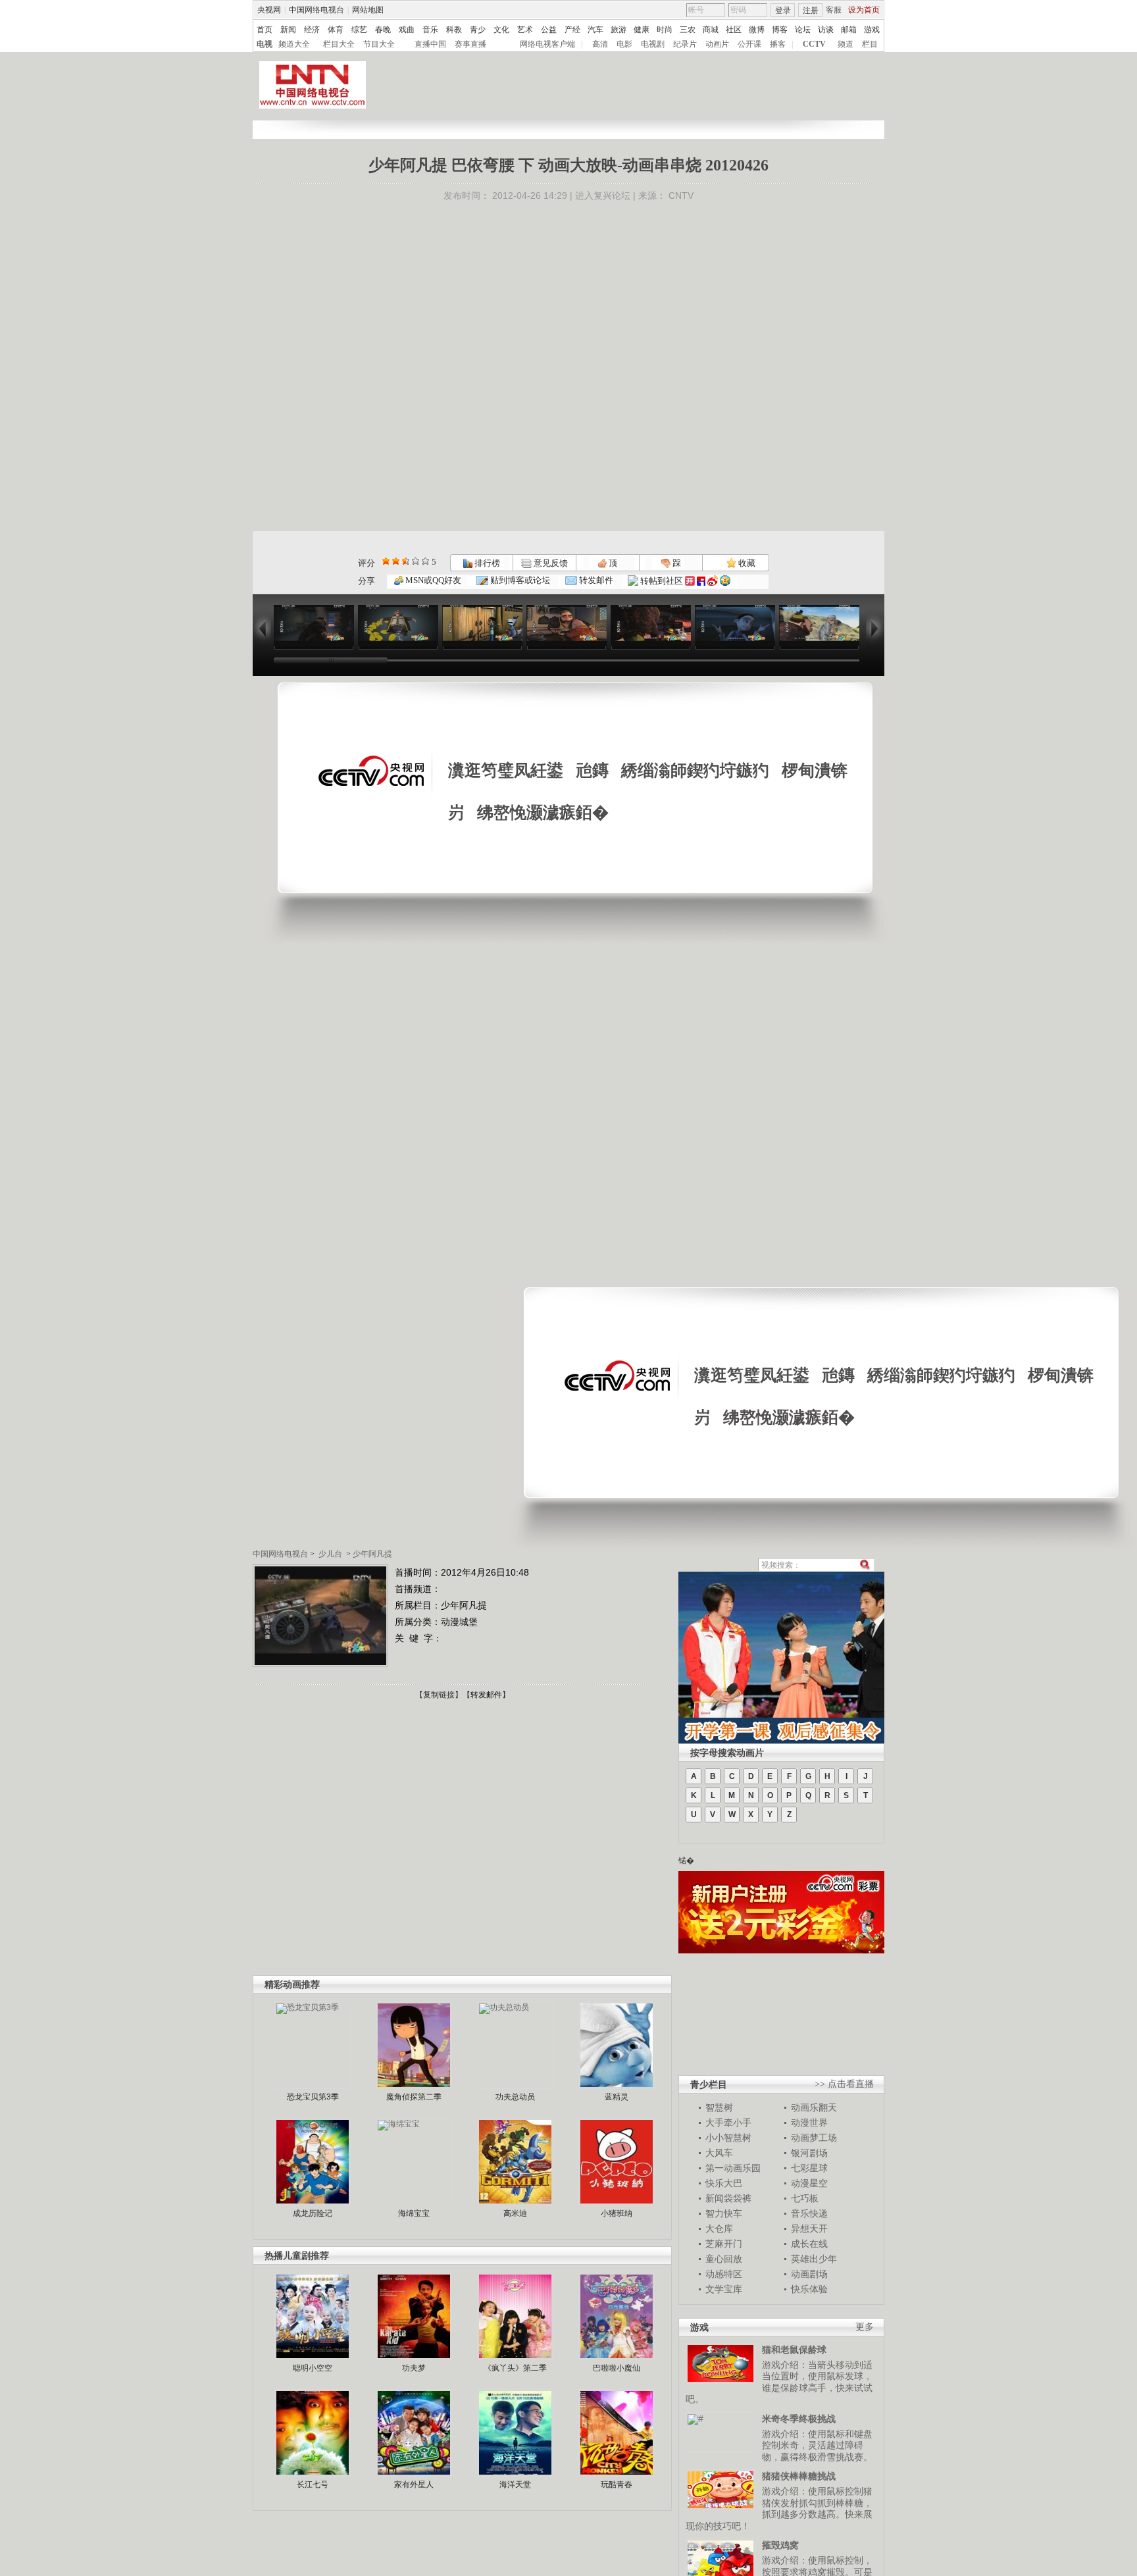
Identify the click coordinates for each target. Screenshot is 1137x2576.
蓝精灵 (617, 2097)
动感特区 (724, 2274)
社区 (734, 30)
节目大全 (379, 44)
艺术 (525, 30)
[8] (416, 561)
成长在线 (809, 2244)
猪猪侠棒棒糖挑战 (799, 2476)
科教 (454, 30)
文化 (501, 30)
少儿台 (330, 1554)
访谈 (826, 30)
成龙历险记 (313, 2213)
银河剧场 (809, 2153)
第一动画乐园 (733, 2168)
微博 (757, 30)
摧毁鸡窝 (780, 2545)
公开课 (749, 44)
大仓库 (719, 2228)
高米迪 (515, 2213)
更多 (865, 2327)
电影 (624, 44)
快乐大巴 (724, 2183)
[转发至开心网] (690, 581)
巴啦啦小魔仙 (617, 2368)
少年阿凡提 (372, 1554)
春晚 (383, 30)
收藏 (746, 563)
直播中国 (430, 44)
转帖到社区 (662, 581)
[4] (396, 561)
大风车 (719, 2153)
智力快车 (724, 2213)
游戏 (872, 30)
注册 (811, 11)
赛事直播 (470, 44)
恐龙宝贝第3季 (313, 2097)
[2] (386, 561)
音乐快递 (809, 2213)
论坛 (803, 30)
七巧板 (805, 2198)
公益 (549, 30)
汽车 (595, 30)
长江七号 (313, 2485)
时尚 (665, 30)
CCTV (814, 44)
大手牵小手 (728, 2123)
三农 (688, 30)
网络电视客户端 (547, 44)
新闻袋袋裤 (728, 2198)
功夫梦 (414, 2368)
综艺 (359, 30)
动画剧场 (809, 2274)
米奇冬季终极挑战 (799, 2419)
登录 (783, 11)
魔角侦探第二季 (414, 2097)
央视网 (269, 10)
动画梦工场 (814, 2138)
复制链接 (439, 1695)
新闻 (288, 30)
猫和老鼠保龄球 (794, 2350)
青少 (478, 30)
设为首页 (864, 10)
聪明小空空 (313, 2368)
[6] (406, 561)
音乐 (430, 30)
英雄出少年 (814, 2259)
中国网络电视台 (316, 10)
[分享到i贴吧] (701, 581)
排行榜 (486, 563)
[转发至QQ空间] (725, 581)
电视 (265, 44)
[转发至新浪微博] (713, 581)
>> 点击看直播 (844, 2084)
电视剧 (653, 44)
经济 (312, 30)
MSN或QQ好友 (432, 580)
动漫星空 (809, 2183)
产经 (572, 30)
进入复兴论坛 (603, 195)
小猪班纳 (617, 2213)
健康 (642, 30)
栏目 (870, 44)
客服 (834, 10)
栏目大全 (339, 44)
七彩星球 (809, 2168)
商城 (711, 30)
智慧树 (719, 2107)
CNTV (681, 195)
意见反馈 (549, 563)
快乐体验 (809, 2289)
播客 (778, 44)
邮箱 (849, 30)
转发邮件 (595, 580)
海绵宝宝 (414, 2213)
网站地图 (368, 10)
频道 (846, 44)
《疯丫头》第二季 (515, 2368)
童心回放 (724, 2259)
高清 (600, 44)
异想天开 (809, 2228)
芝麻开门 (724, 2244)
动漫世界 (809, 2123)
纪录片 (685, 44)
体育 (336, 30)
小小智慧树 (728, 2138)
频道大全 (294, 44)
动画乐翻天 (814, 2107)
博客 (780, 30)
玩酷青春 (617, 2485)
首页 (265, 30)
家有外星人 (414, 2485)
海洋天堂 (515, 2485)
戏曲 (407, 30)
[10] (425, 561)
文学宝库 (724, 2289)
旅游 (619, 30)
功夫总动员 (515, 2097)
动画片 (717, 44)
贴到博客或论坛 (519, 580)
